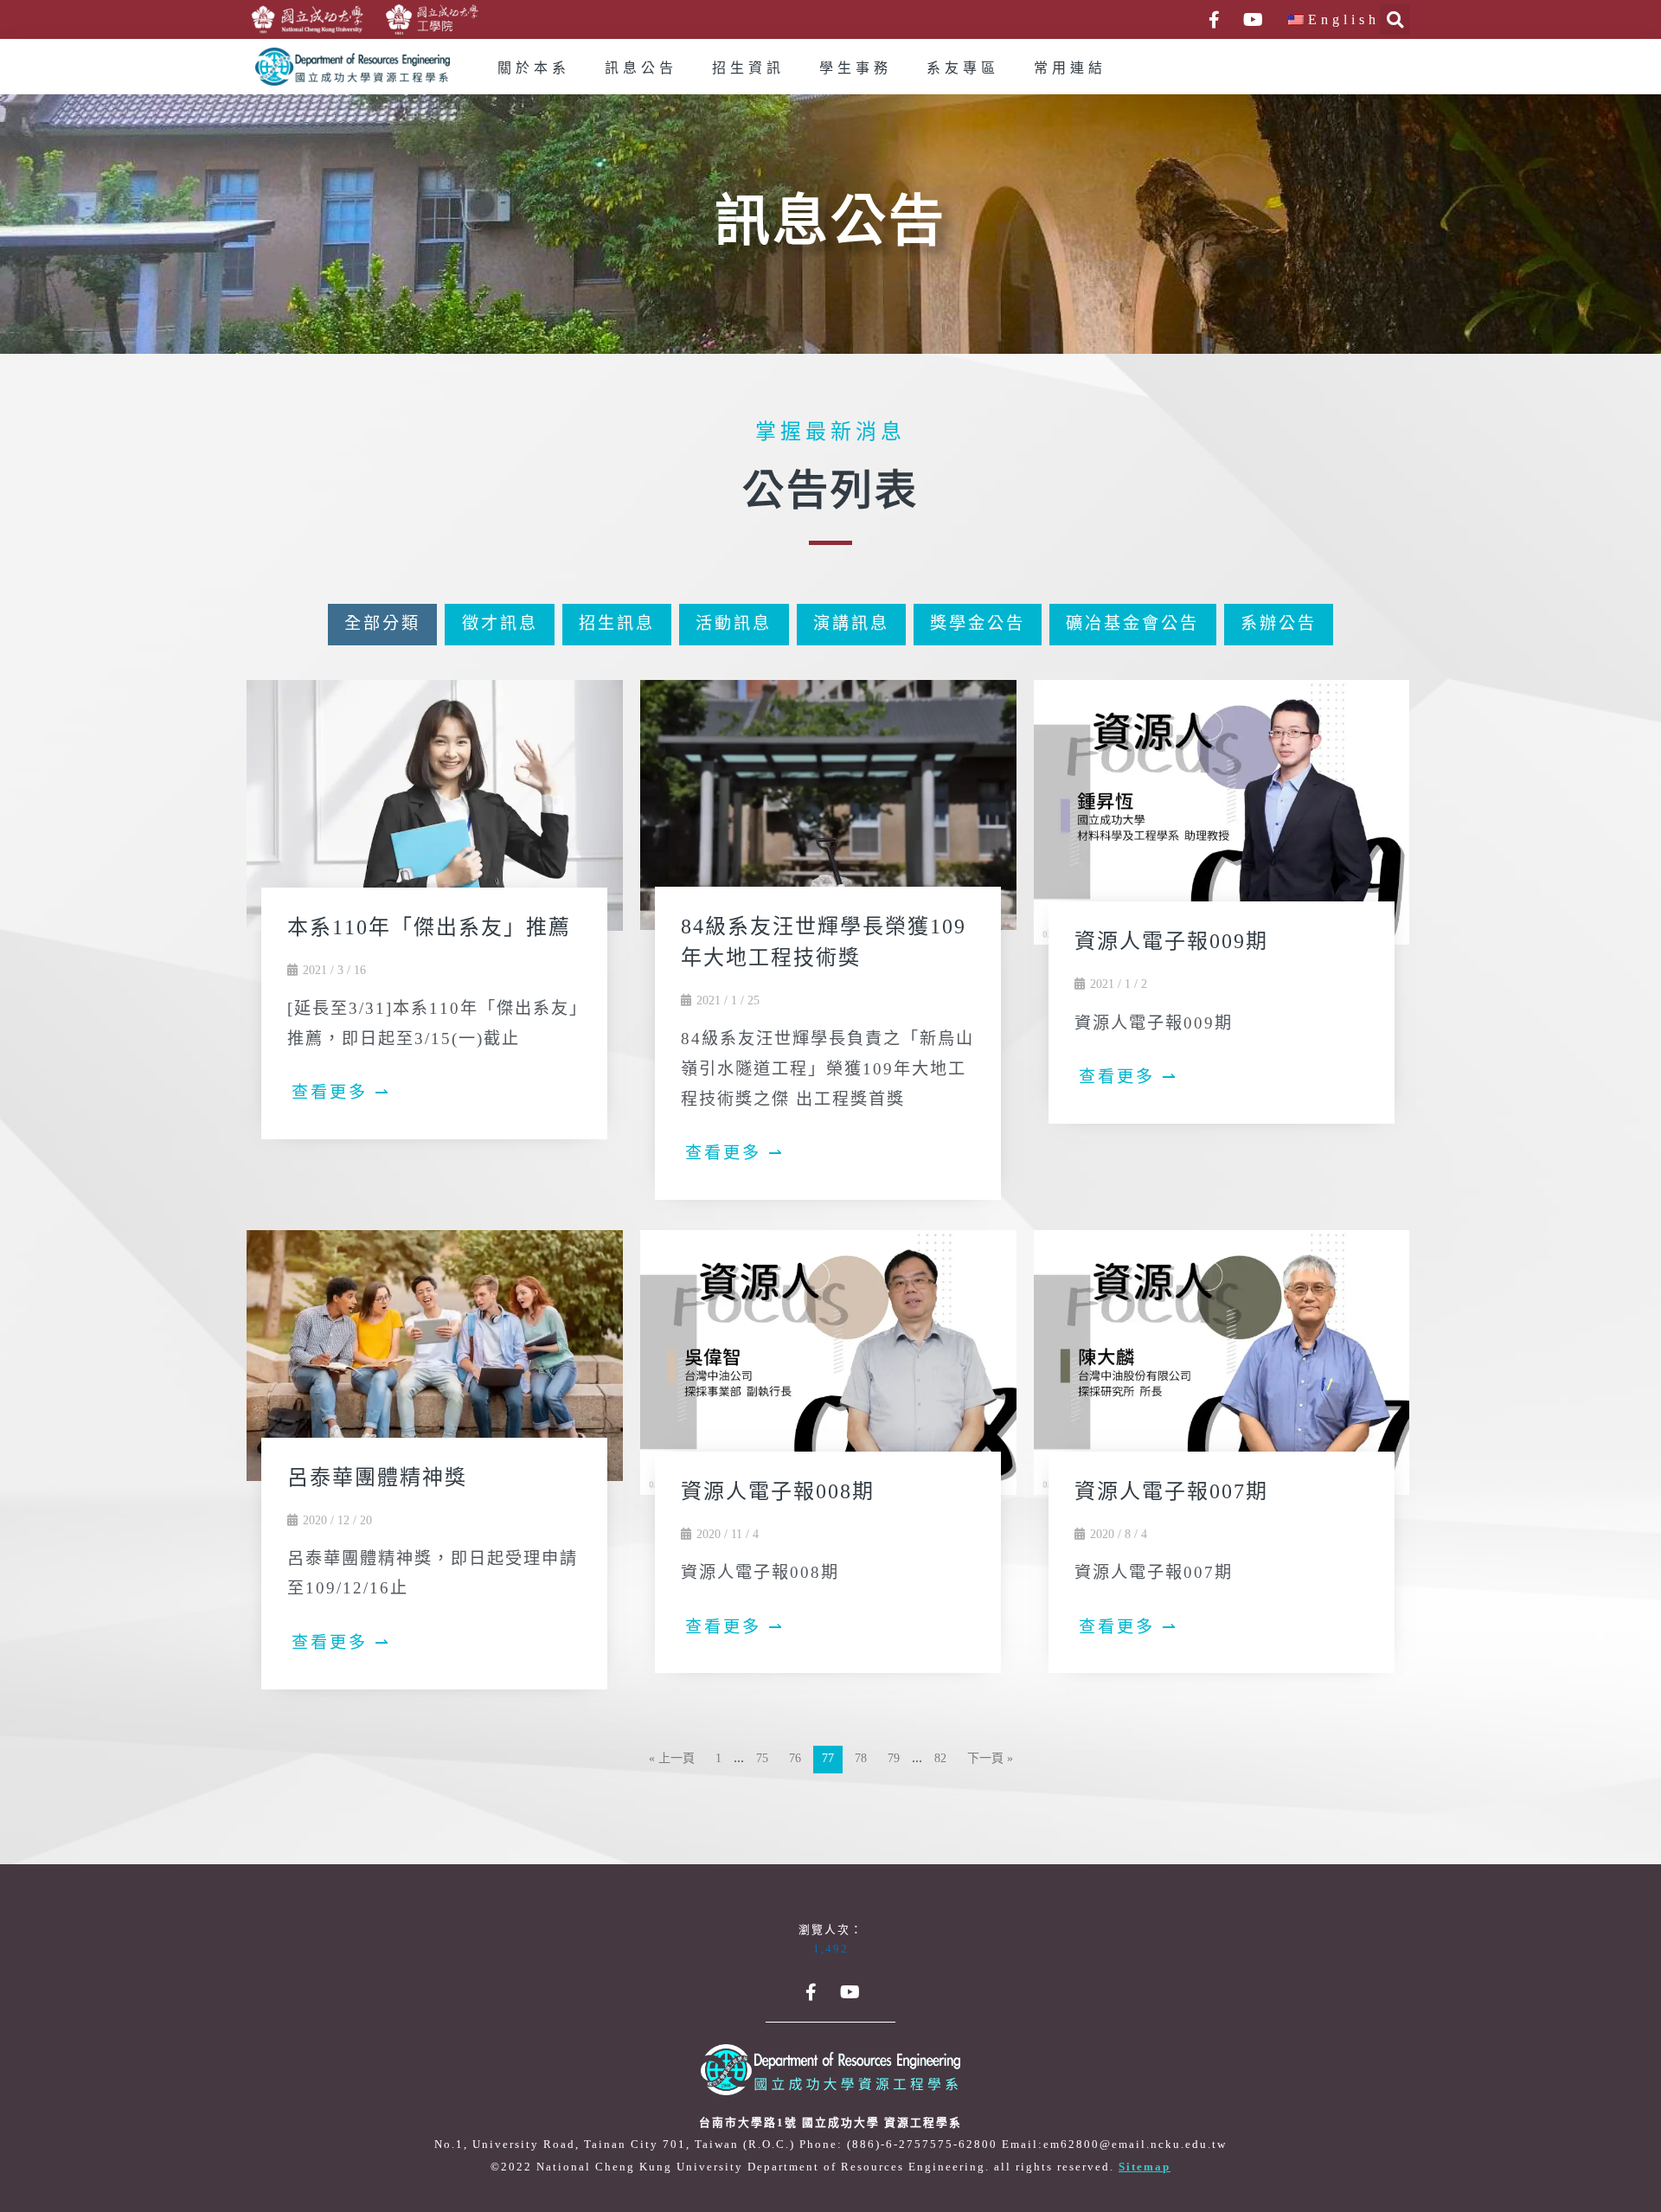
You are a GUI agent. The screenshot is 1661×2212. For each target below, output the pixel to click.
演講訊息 (851, 624)
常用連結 (1070, 69)
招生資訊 (748, 69)
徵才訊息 (500, 624)
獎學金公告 (978, 624)
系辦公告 (1279, 624)
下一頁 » (990, 1759)
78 (861, 1759)
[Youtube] (1253, 20)
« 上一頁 (672, 1759)
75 (762, 1759)
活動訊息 (734, 624)
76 (795, 1759)
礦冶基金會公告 (1132, 624)
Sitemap (1145, 2167)
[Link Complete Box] (435, 916)
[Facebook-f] (1214, 20)
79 (894, 1759)
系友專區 (963, 69)
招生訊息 (617, 624)
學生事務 (856, 69)
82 (940, 1759)
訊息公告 (641, 69)
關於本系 (534, 69)
